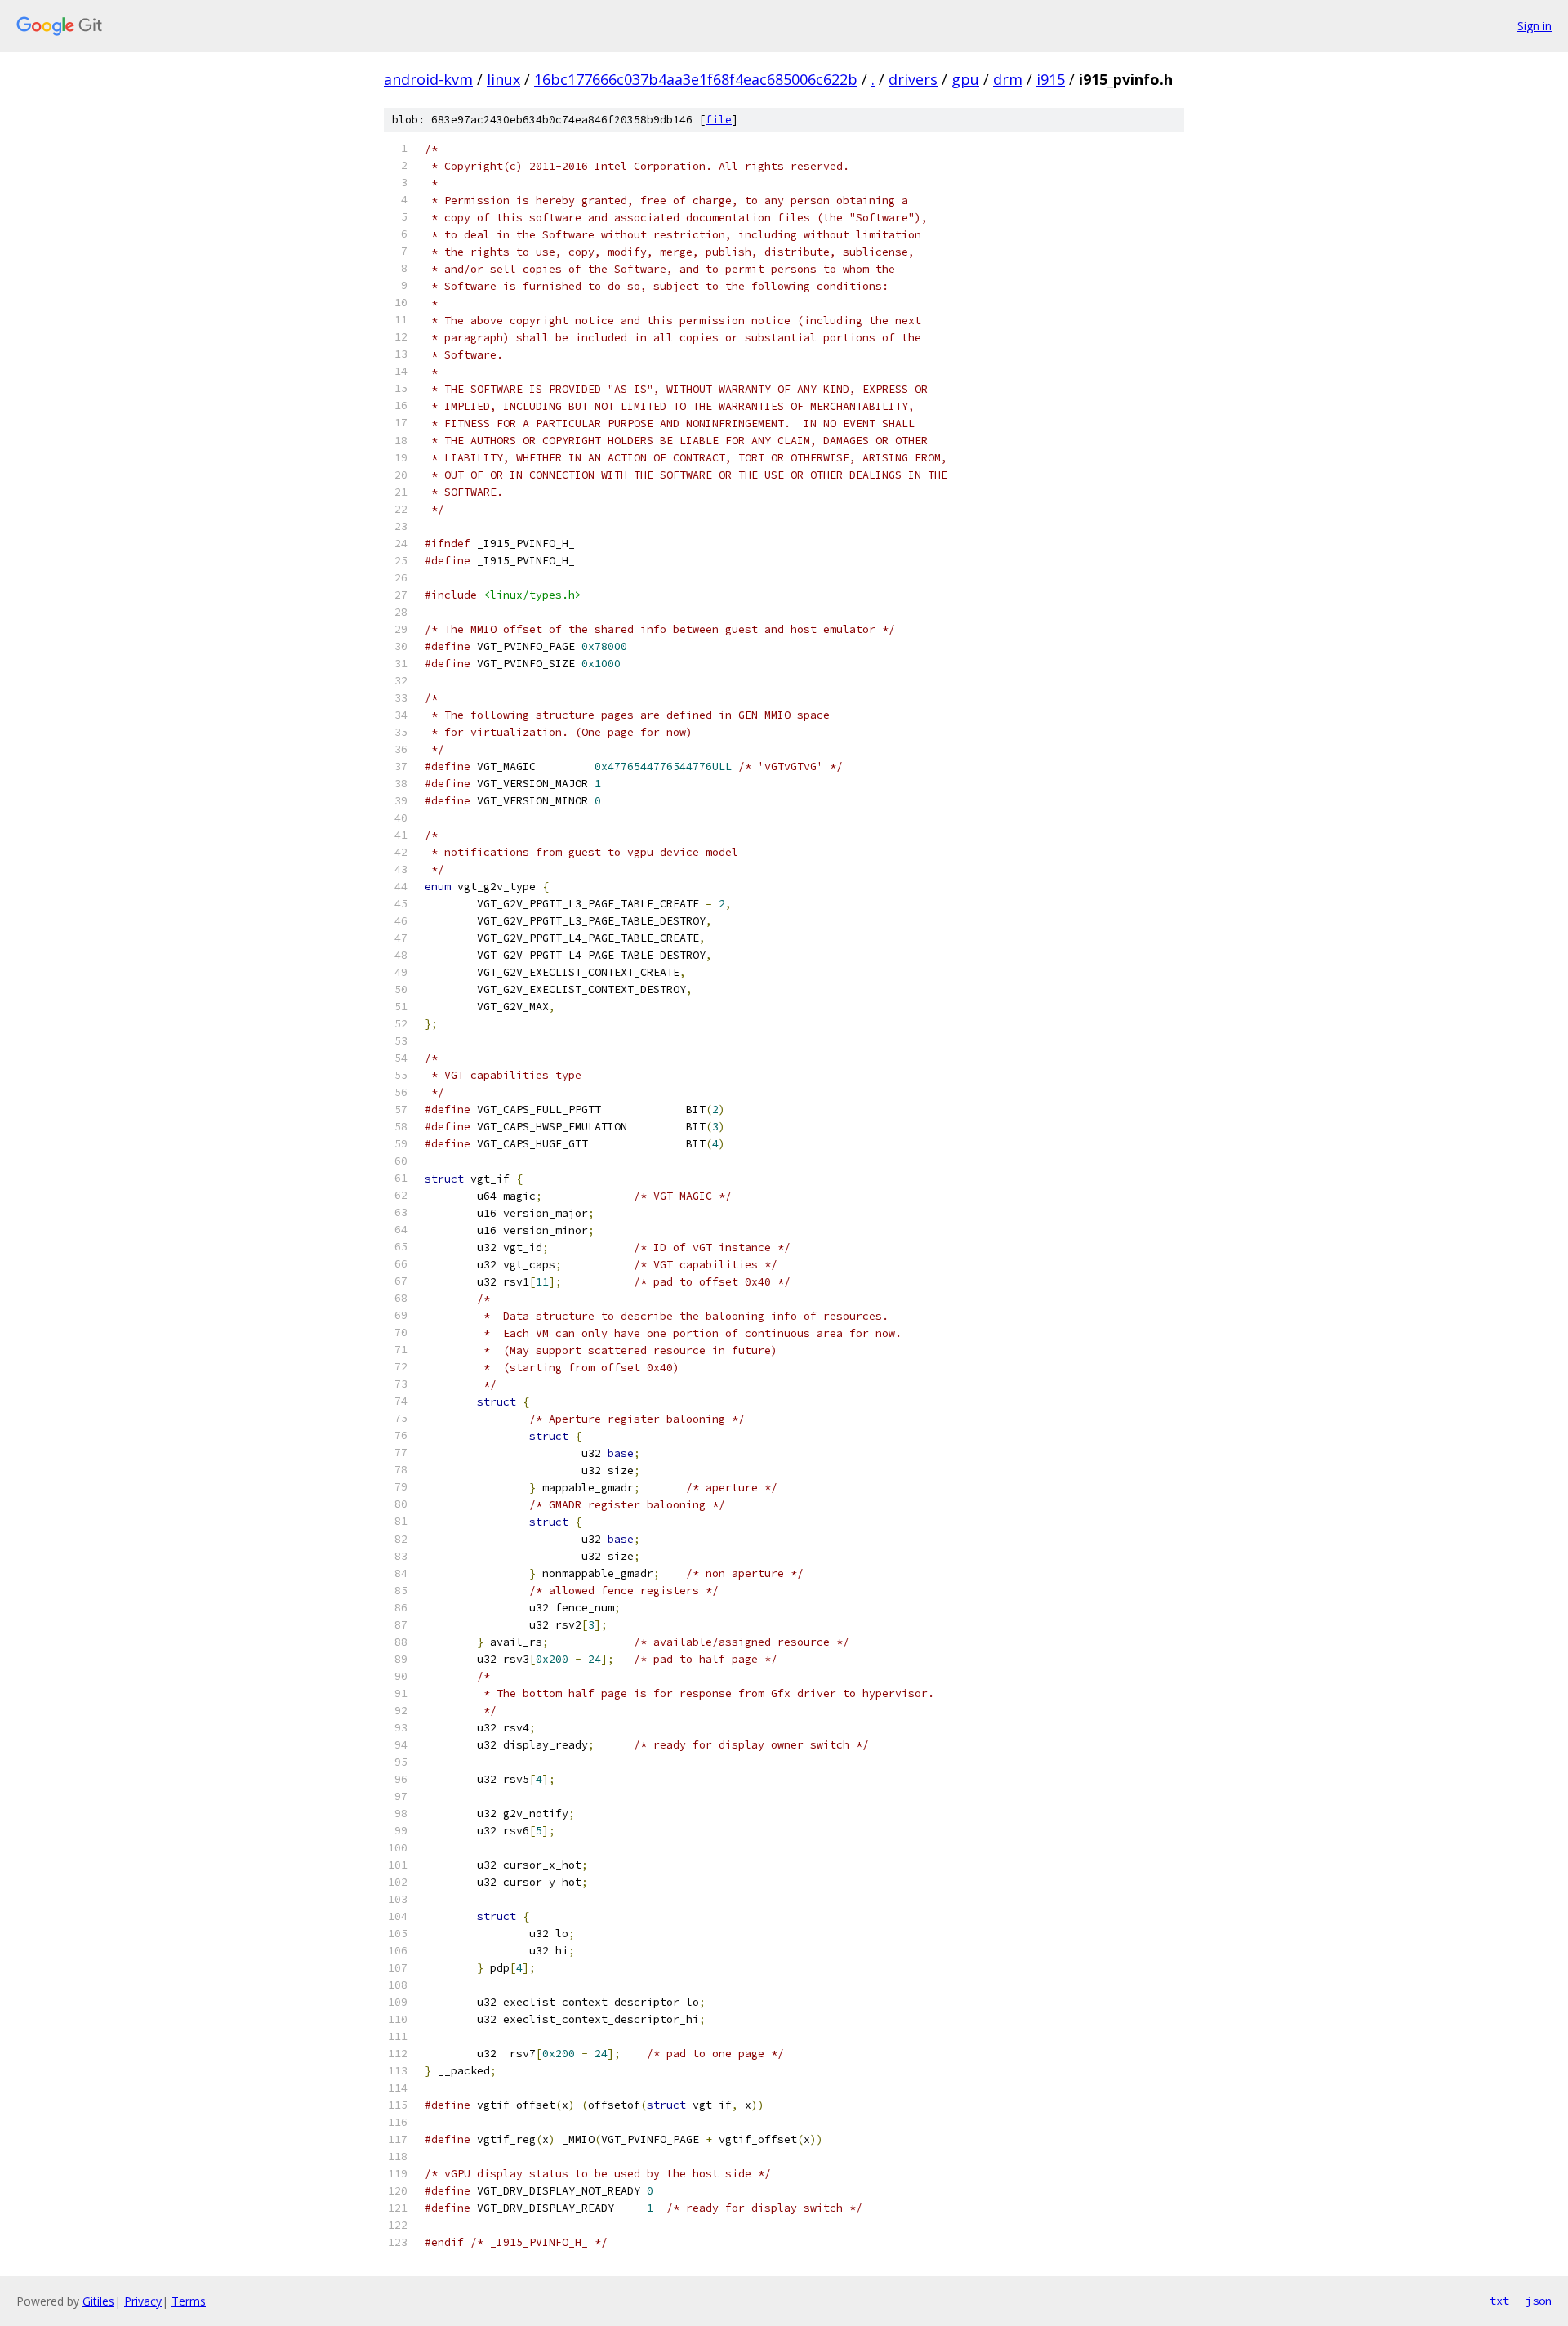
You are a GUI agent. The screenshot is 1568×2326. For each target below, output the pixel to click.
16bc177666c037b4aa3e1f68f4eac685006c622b (696, 79)
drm (1008, 79)
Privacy (143, 2301)
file (719, 120)
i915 (1051, 79)
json (1539, 2301)
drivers (913, 79)
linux (503, 79)
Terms (189, 2301)
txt (1499, 2301)
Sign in (1535, 26)
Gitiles (98, 2301)
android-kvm (428, 79)
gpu (965, 79)
